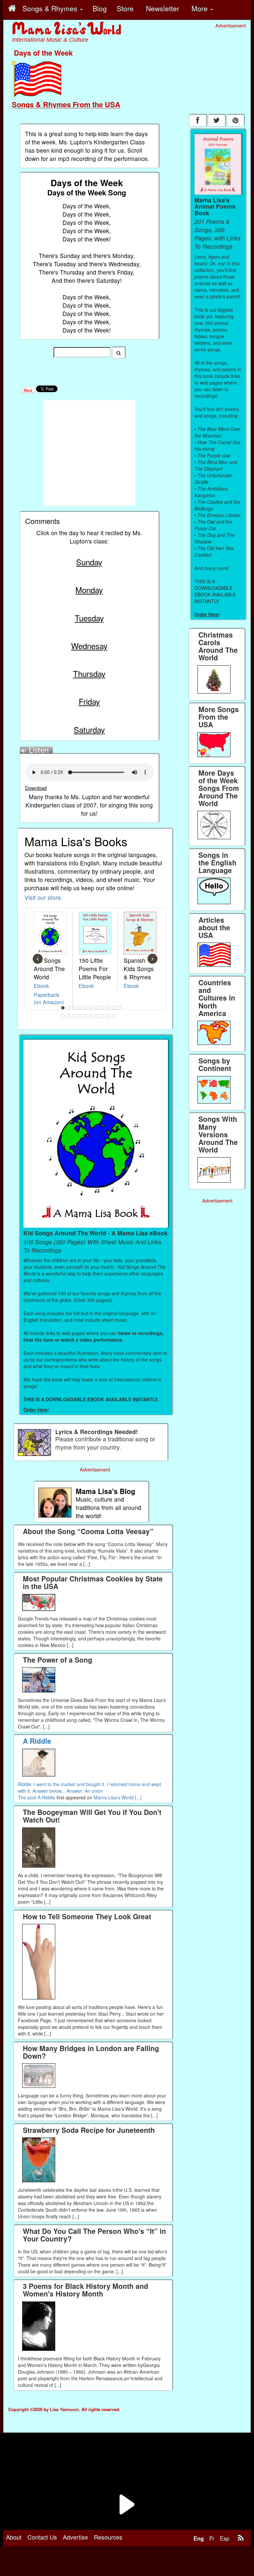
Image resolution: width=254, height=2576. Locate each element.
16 (86, 1016)
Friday (89, 701)
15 (80, 1016)
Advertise (75, 2537)
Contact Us (42, 2537)
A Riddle (46, 1797)
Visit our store (43, 897)
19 (103, 1016)
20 (108, 1016)
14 (74, 1016)
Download (36, 788)
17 (91, 1016)
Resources (108, 2537)
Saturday (89, 729)
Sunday (89, 562)
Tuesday (89, 618)
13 (69, 1016)
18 (97, 1016)
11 (119, 1008)
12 (63, 1016)
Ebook (41, 986)
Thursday (89, 673)
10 (114, 1008)
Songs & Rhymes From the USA (66, 104)
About (14, 2537)
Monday (89, 590)
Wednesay (89, 646)
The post (28, 1797)
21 (114, 1016)
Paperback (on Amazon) (49, 998)
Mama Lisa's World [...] (118, 1797)
